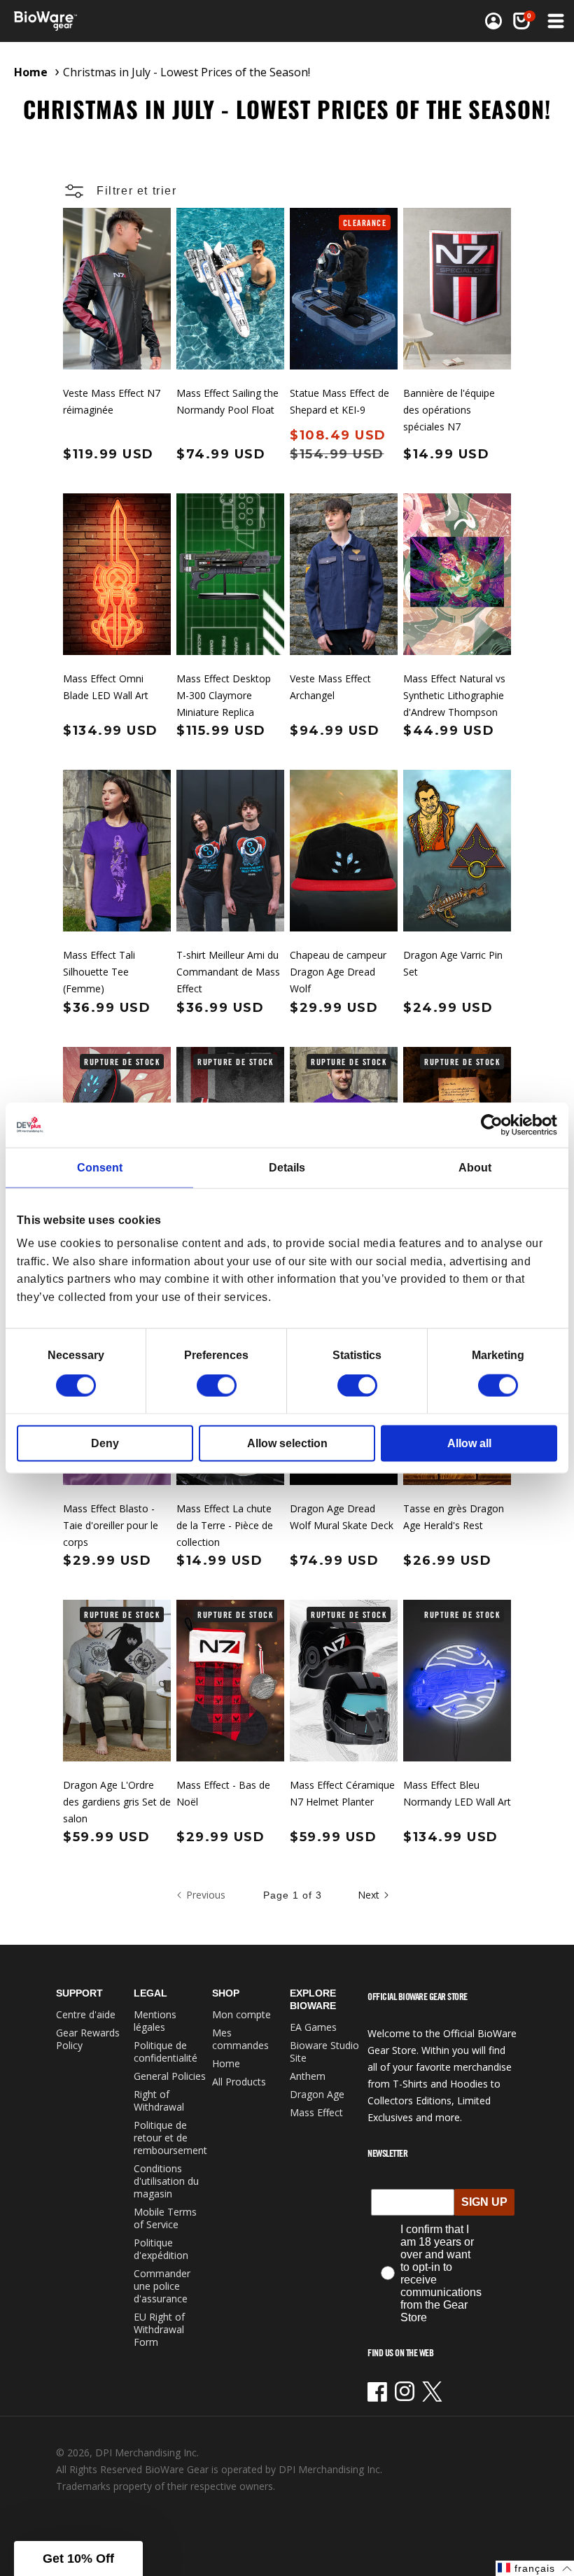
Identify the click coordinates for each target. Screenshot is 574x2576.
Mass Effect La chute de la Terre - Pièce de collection (225, 1525)
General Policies (170, 2076)
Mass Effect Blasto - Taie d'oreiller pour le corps (111, 1525)
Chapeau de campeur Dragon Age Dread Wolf (338, 972)
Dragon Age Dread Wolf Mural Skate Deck (342, 1517)
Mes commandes (240, 2039)
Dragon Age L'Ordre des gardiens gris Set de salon (117, 1802)
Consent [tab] (100, 1167)
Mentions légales (155, 2021)
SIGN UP (484, 2202)
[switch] (217, 1386)
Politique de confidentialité (166, 2051)
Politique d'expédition (161, 2249)
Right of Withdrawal (159, 2100)
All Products (239, 2082)
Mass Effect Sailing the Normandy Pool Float (227, 401)
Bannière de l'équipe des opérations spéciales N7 (449, 410)
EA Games (313, 2027)
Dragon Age (317, 2094)
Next (369, 1895)
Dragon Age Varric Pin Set (453, 963)
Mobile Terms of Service (165, 2218)
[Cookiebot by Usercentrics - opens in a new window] (496, 1125)
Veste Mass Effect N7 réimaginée (112, 401)
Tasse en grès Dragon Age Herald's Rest (454, 1517)
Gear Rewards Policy (88, 2039)
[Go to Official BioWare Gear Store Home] (152, 21)
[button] (521, 21)
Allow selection (287, 1443)
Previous (206, 1895)
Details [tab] (287, 1167)
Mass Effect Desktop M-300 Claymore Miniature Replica (224, 695)
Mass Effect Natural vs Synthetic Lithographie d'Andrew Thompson (454, 695)
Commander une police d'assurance (162, 2286)
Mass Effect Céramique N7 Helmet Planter (342, 1793)
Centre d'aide (86, 2014)
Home (31, 72)
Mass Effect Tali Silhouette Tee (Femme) (99, 972)
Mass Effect (316, 2112)
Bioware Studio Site (324, 2051)
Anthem (308, 2076)
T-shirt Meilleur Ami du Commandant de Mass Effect (228, 972)
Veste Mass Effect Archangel (330, 687)
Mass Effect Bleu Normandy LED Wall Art (457, 1793)
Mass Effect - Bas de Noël (223, 1793)
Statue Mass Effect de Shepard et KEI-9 (339, 401)
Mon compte (241, 2014)
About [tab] (475, 1167)
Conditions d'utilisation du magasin (166, 2181)
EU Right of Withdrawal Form (159, 2329)
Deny (105, 1443)
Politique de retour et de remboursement (170, 2138)
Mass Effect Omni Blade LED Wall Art (106, 687)
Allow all (469, 1443)
